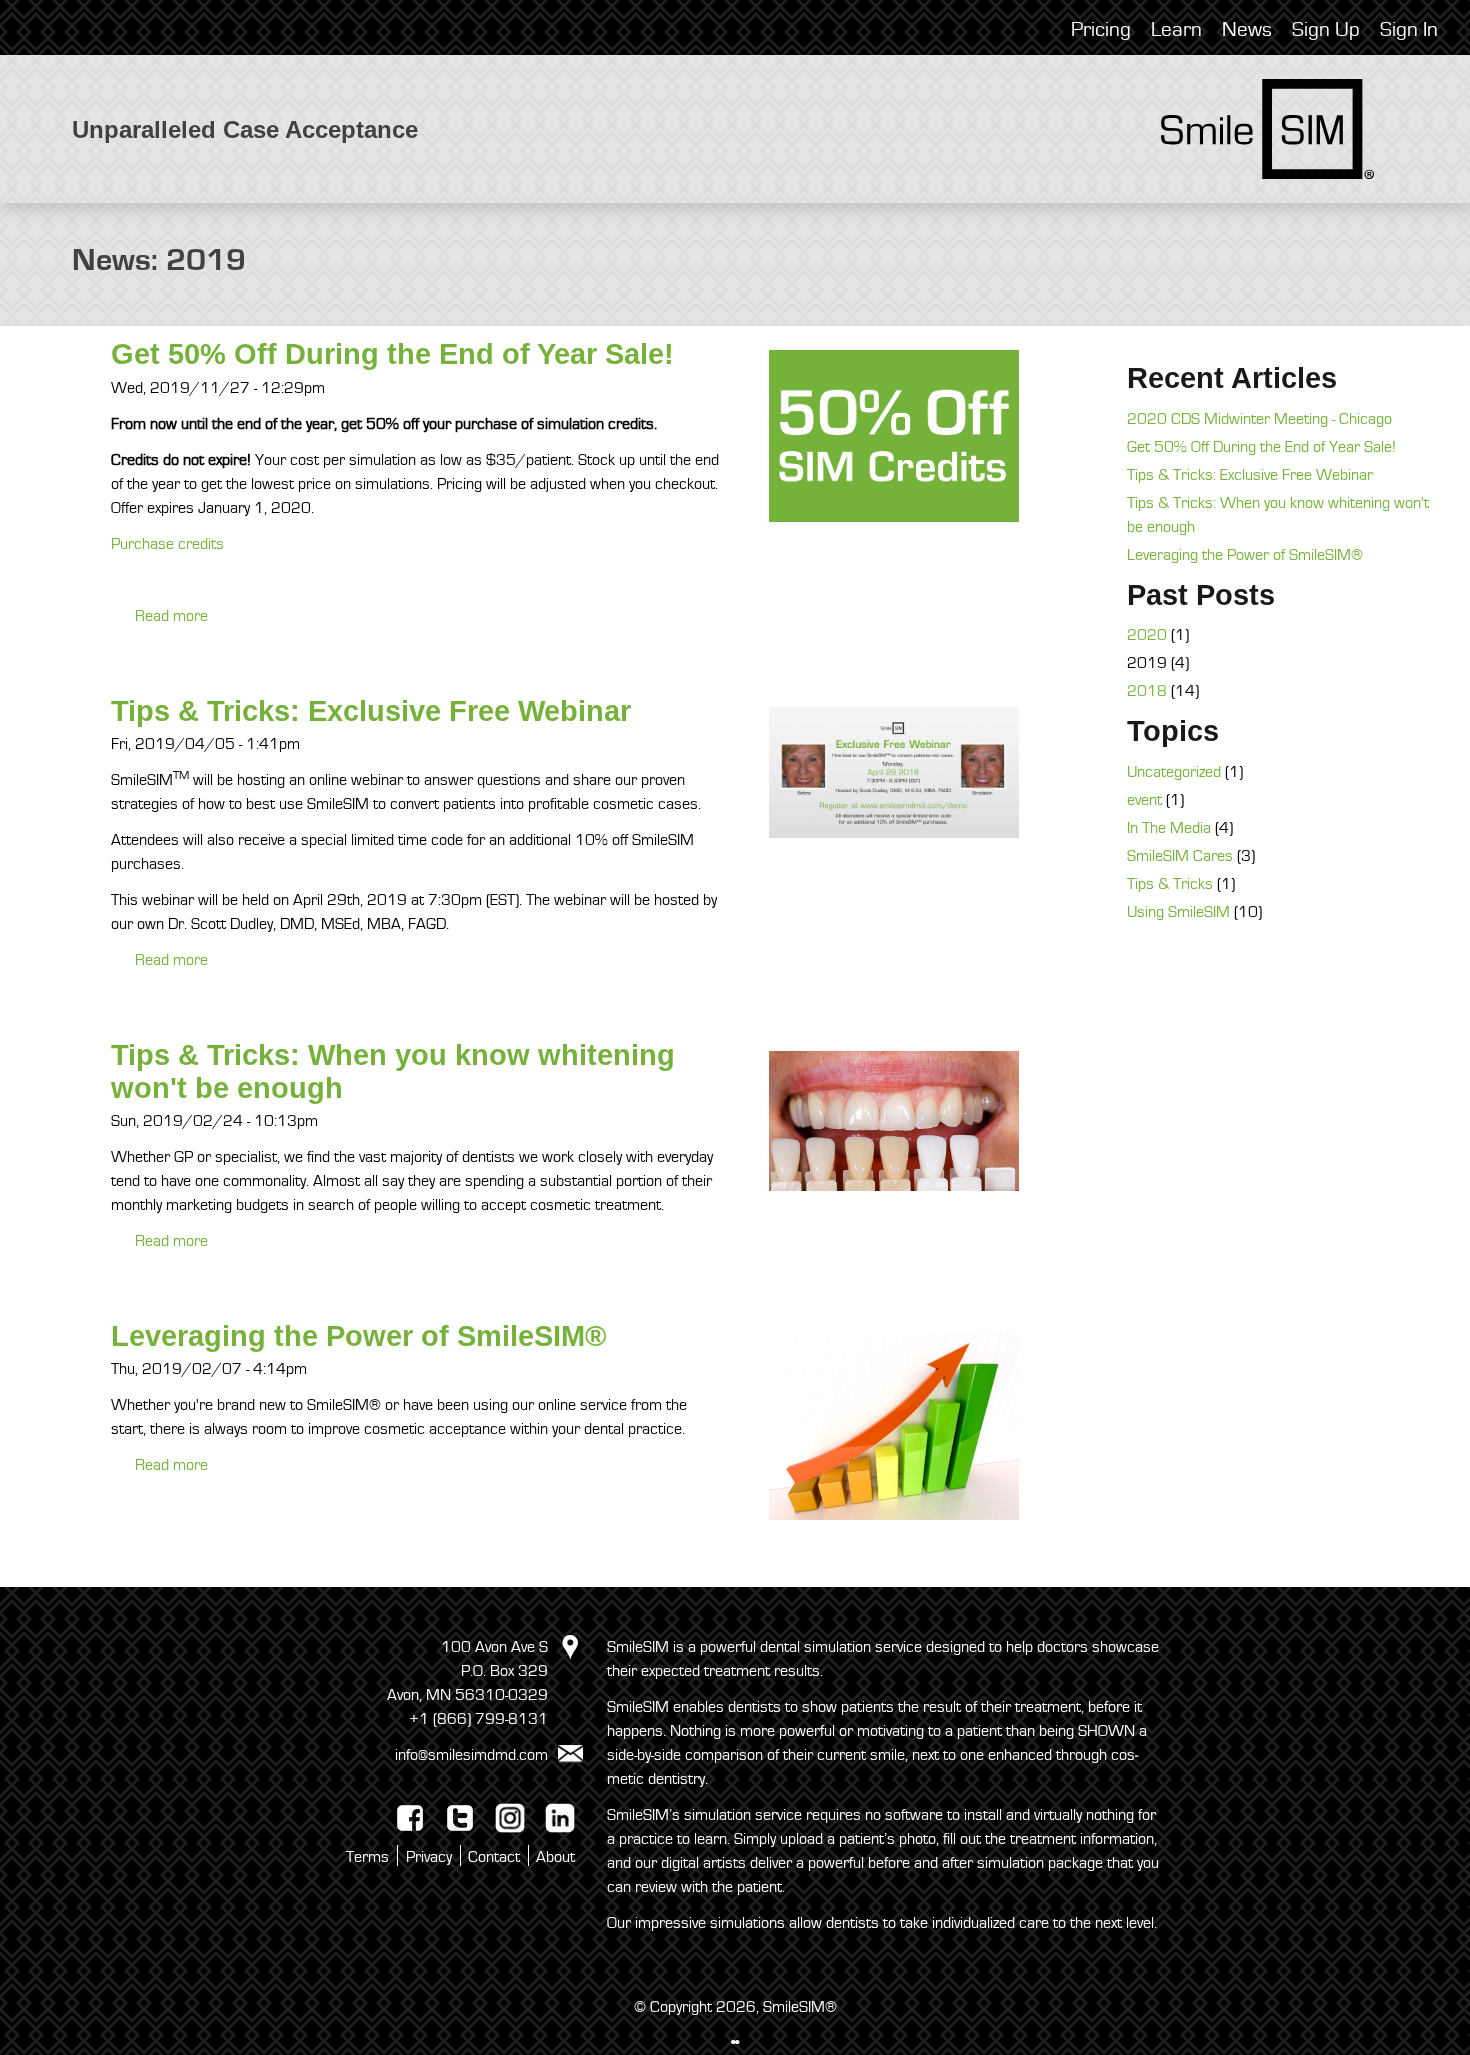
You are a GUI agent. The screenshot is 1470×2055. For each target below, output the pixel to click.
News (1247, 30)
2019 (1147, 663)
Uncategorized (1174, 772)
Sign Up (1326, 30)
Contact (494, 1857)
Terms (367, 1857)
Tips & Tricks (1170, 884)
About (555, 1857)
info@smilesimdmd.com (471, 1755)
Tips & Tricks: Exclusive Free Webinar (371, 711)
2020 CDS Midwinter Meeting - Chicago (1259, 419)
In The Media (1169, 828)
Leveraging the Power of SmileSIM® (358, 1336)
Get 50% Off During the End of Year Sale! (392, 354)
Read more (171, 616)
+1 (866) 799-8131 (478, 1719)
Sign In (1409, 30)
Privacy (429, 1857)
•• (735, 2043)
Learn (1176, 30)
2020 (1147, 635)
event (1144, 800)
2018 (1147, 691)
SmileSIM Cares (1180, 856)
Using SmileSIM (1178, 912)
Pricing (1101, 30)
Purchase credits (167, 544)
